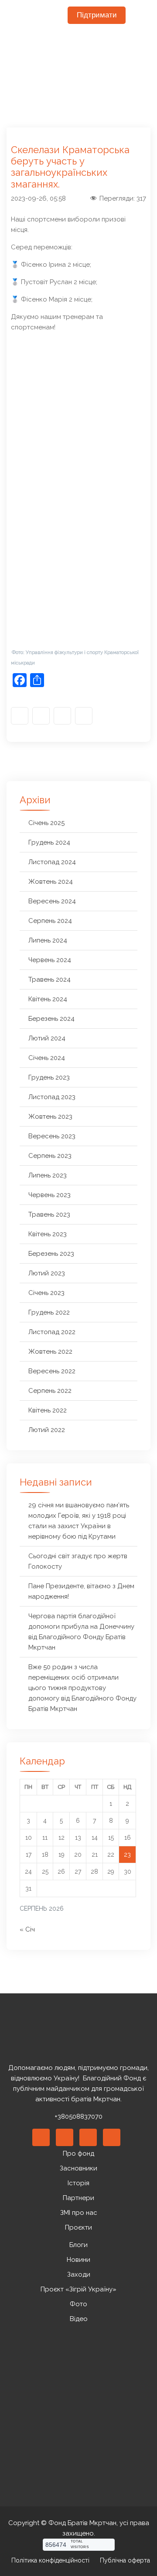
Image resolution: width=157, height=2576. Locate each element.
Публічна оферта (125, 2560)
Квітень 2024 (48, 999)
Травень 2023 (49, 1214)
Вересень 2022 (52, 1371)
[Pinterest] (88, 2137)
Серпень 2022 (50, 1391)
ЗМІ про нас (79, 2213)
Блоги (78, 2245)
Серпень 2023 (50, 1156)
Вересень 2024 (52, 901)
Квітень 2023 (48, 1234)
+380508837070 (78, 2116)
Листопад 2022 (52, 1332)
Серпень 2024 (50, 921)
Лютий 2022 (47, 1430)
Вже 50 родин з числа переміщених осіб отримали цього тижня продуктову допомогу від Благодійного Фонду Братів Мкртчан (82, 1688)
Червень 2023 (49, 1195)
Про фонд (78, 2153)
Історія (78, 2183)
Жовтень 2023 (50, 1117)
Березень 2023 (51, 1254)
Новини (78, 2260)
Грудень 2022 (49, 1312)
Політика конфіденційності (50, 2560)
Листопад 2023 (52, 1097)
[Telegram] (84, 716)
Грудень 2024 (49, 842)
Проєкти (78, 2227)
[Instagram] (41, 716)
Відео (79, 2319)
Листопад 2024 (52, 862)
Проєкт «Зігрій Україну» (78, 2289)
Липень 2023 (48, 1175)
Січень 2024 (47, 1058)
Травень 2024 (49, 979)
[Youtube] (62, 716)
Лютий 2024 (47, 1038)
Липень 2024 (48, 940)
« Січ (27, 1929)
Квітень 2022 (48, 1410)
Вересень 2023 (52, 1136)
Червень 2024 (50, 960)
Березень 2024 (51, 1019)
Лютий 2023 (47, 1273)
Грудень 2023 (49, 1077)
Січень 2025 (46, 823)
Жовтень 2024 (51, 882)
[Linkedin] (65, 2137)
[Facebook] (20, 716)
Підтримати (97, 15)
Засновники (78, 2168)
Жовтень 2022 (50, 1352)
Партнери (78, 2198)
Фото (78, 2304)
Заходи (79, 2274)
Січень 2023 (46, 1293)
